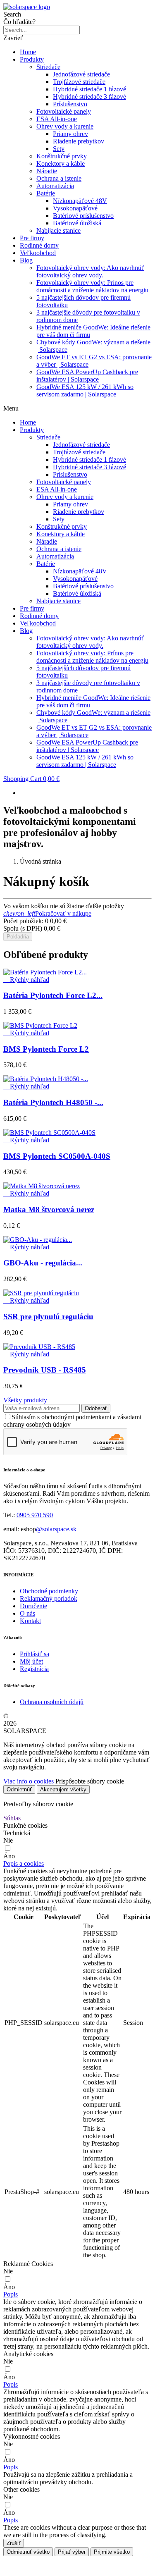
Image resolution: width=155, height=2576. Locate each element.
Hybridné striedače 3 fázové (89, 97)
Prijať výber (72, 2552)
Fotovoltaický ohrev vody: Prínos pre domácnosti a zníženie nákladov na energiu (92, 286)
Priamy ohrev (70, 134)
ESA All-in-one (57, 119)
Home (28, 52)
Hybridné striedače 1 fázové (89, 89)
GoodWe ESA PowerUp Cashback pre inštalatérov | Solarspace (87, 376)
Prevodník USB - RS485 (45, 1370)
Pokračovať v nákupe (47, 913)
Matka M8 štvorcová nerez (49, 1209)
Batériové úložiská (77, 223)
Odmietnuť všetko (28, 2552)
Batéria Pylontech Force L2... (53, 995)
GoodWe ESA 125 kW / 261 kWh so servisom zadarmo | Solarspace (85, 390)
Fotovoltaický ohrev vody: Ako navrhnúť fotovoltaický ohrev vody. (90, 271)
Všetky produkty (28, 1400)
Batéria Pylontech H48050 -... (53, 1102)
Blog (26, 260)
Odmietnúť (19, 1789)
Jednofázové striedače (81, 74)
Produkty (32, 59)
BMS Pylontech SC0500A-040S (57, 1156)
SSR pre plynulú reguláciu (48, 1317)
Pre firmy (32, 238)
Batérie (46, 193)
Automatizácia (55, 186)
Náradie (47, 171)
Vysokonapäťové (75, 208)
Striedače (48, 67)
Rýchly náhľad (26, 980)
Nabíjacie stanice (58, 230)
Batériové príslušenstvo (83, 216)
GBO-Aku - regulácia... (43, 1263)
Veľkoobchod (38, 253)
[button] (24, 1863)
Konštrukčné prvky (62, 156)
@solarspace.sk (56, 1529)
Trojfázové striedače (79, 82)
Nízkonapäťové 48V (80, 201)
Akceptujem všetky (63, 1789)
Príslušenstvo (70, 104)
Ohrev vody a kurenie (65, 126)
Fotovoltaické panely (64, 111)
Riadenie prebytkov (79, 141)
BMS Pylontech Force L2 (46, 1049)
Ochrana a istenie (59, 178)
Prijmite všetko (112, 2552)
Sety (59, 149)
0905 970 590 (35, 1515)
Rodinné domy (39, 245)
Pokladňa (18, 937)
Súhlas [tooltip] (12, 1818)
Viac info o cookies (29, 1781)
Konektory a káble (61, 164)
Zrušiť (14, 2543)
